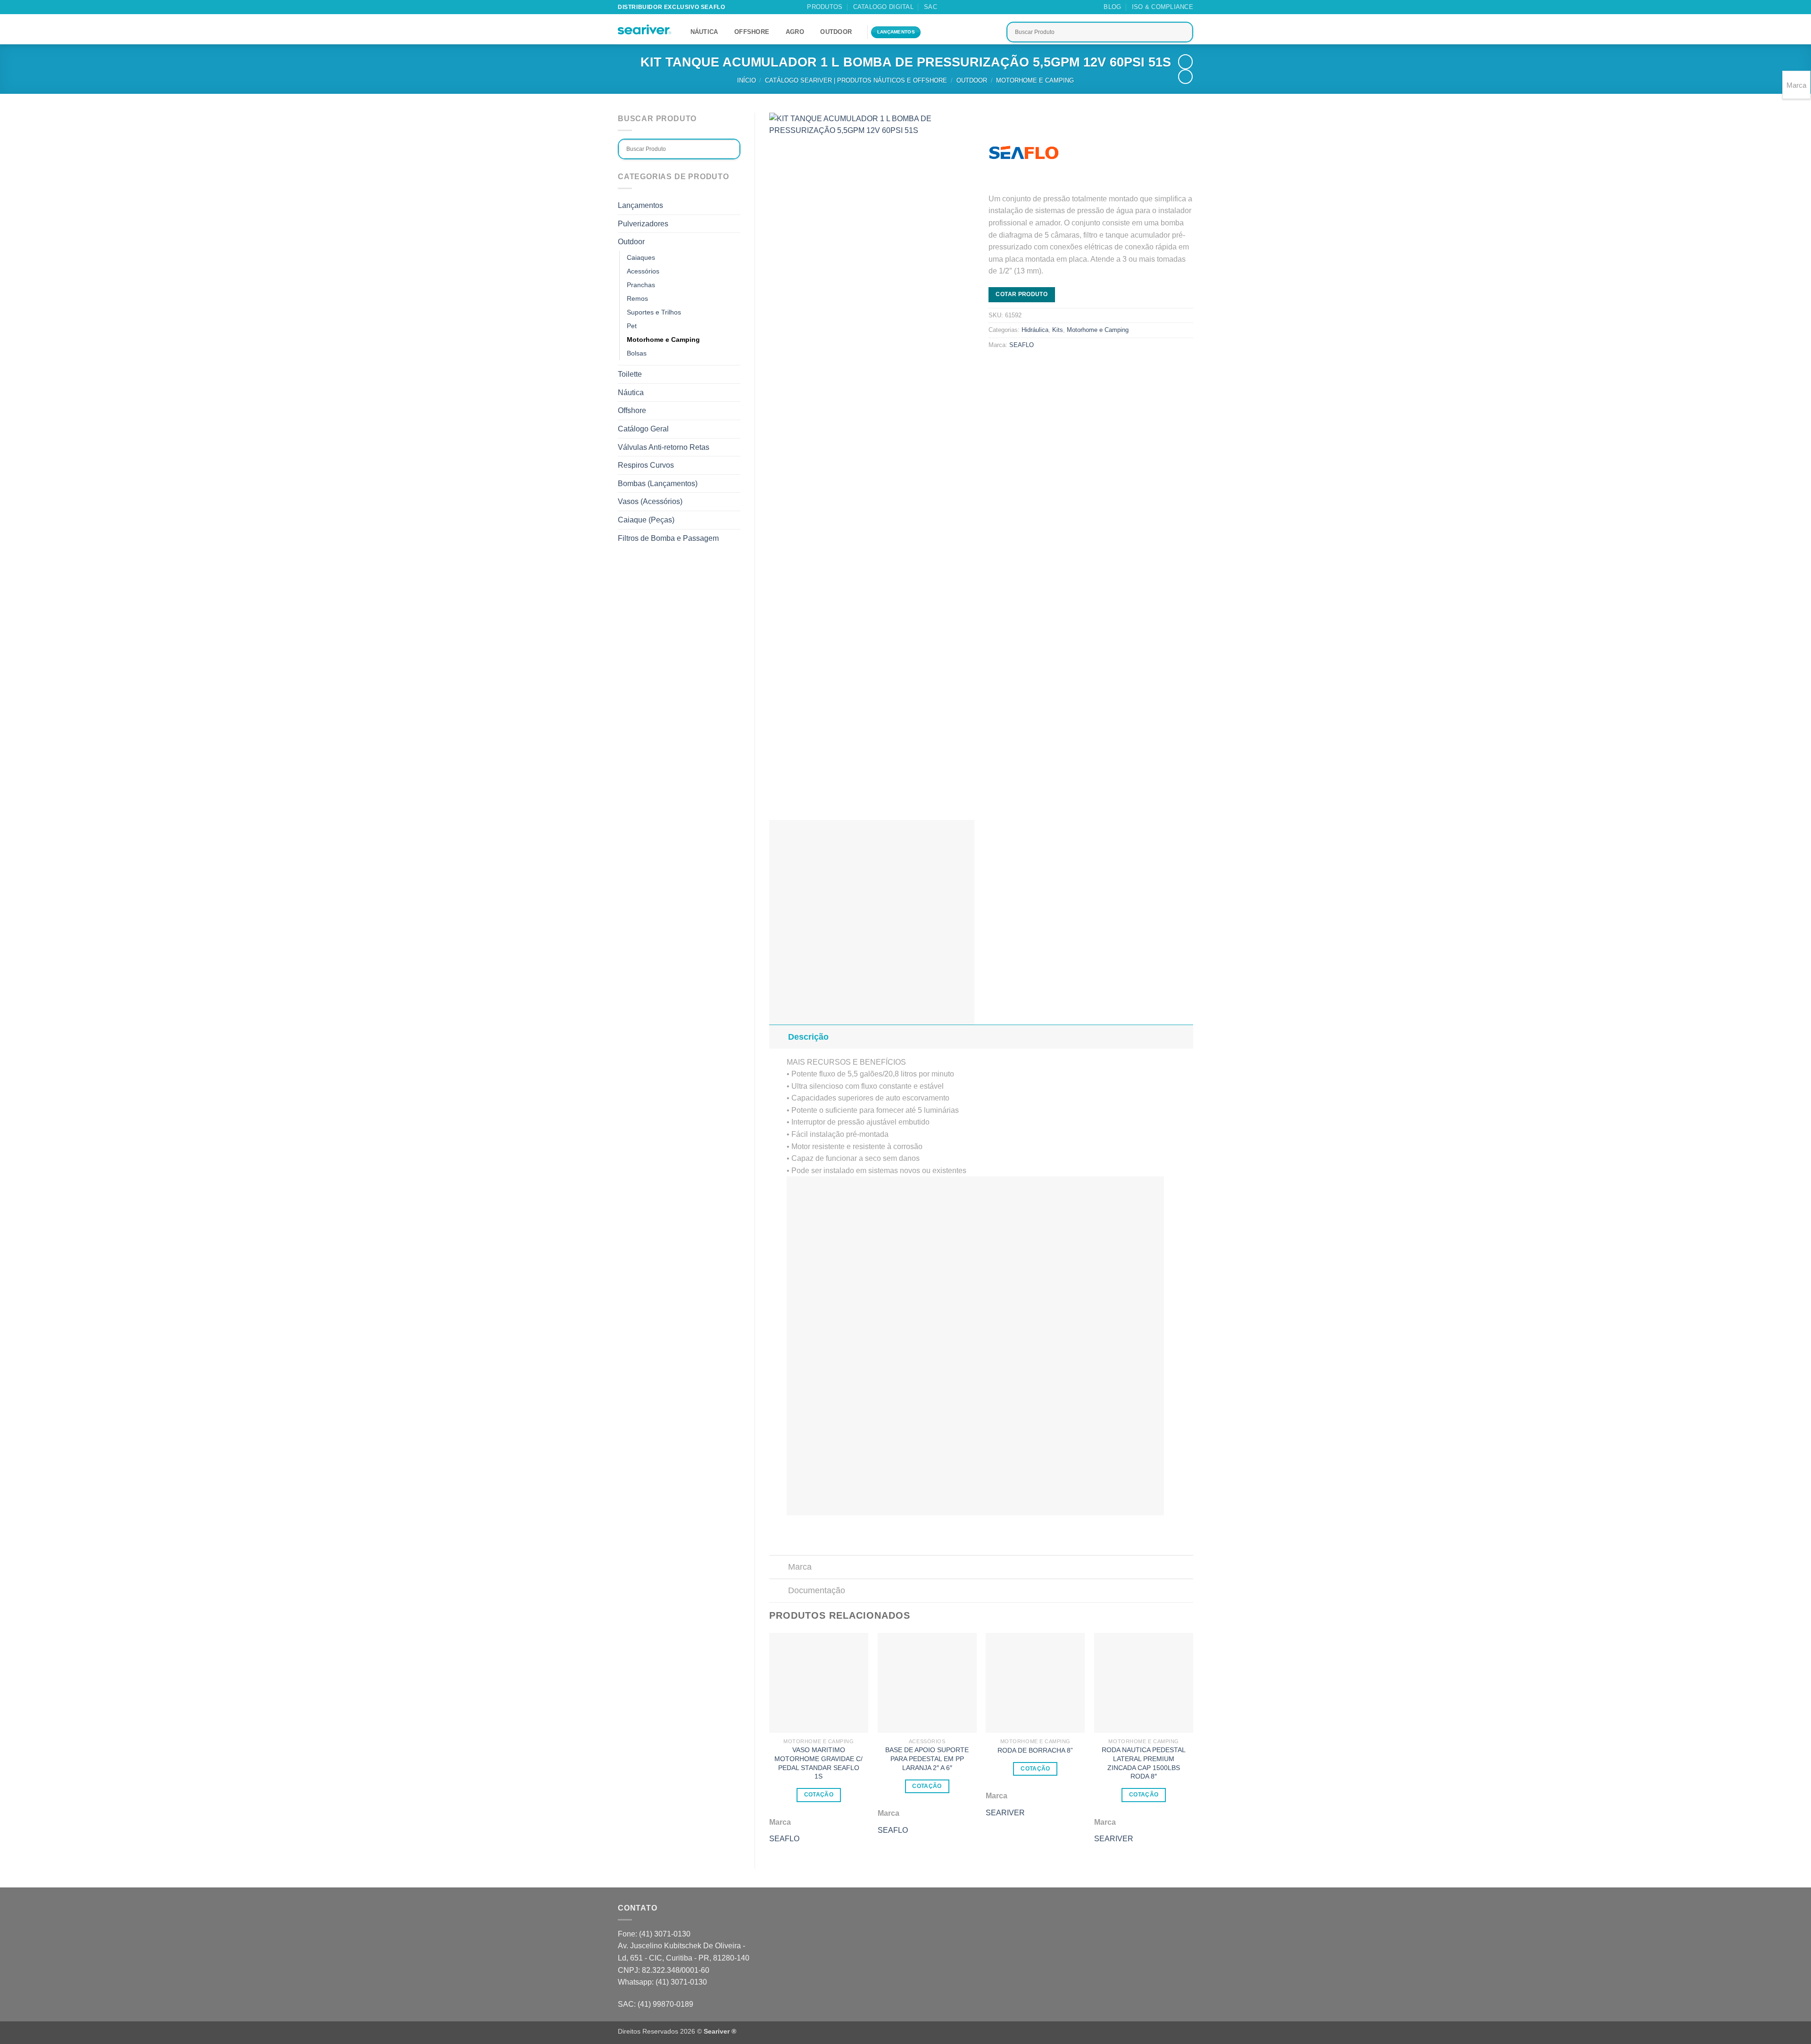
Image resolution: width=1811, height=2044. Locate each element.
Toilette (630, 374)
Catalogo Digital (883, 7)
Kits (1058, 330)
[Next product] (1185, 62)
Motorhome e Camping (1035, 80)
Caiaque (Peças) (646, 520)
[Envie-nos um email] (972, 7)
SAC (930, 7)
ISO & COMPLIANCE (1163, 7)
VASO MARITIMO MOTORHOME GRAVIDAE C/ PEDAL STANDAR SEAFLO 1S (818, 1763)
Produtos (825, 7)
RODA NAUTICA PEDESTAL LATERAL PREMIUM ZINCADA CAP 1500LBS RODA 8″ (1144, 1763)
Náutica (704, 32)
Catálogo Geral (643, 429)
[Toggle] (778, 1037)
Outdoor (836, 32)
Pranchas (641, 285)
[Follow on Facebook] (954, 7)
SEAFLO (1022, 345)
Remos (637, 298)
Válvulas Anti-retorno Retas (664, 447)
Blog (1112, 7)
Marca (800, 1567)
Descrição (808, 1037)
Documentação (817, 1590)
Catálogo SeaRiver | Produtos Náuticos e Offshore (856, 80)
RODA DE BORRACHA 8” (1035, 1750)
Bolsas (637, 353)
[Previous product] (1185, 77)
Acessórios (643, 271)
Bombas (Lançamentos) (658, 484)
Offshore (752, 32)
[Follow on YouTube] (999, 7)
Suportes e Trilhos (654, 312)
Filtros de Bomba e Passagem (668, 538)
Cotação (819, 1795)
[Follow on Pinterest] (981, 7)
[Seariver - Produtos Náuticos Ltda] (645, 30)
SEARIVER (1005, 1813)
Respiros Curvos (646, 465)
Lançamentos (640, 205)
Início (747, 80)
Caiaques (641, 257)
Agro (795, 32)
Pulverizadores (643, 224)
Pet (632, 326)
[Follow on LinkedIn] (990, 7)
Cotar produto (1022, 294)
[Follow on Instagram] (963, 7)
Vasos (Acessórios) (650, 501)
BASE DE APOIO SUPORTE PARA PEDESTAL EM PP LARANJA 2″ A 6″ (927, 1759)
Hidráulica (1035, 330)
